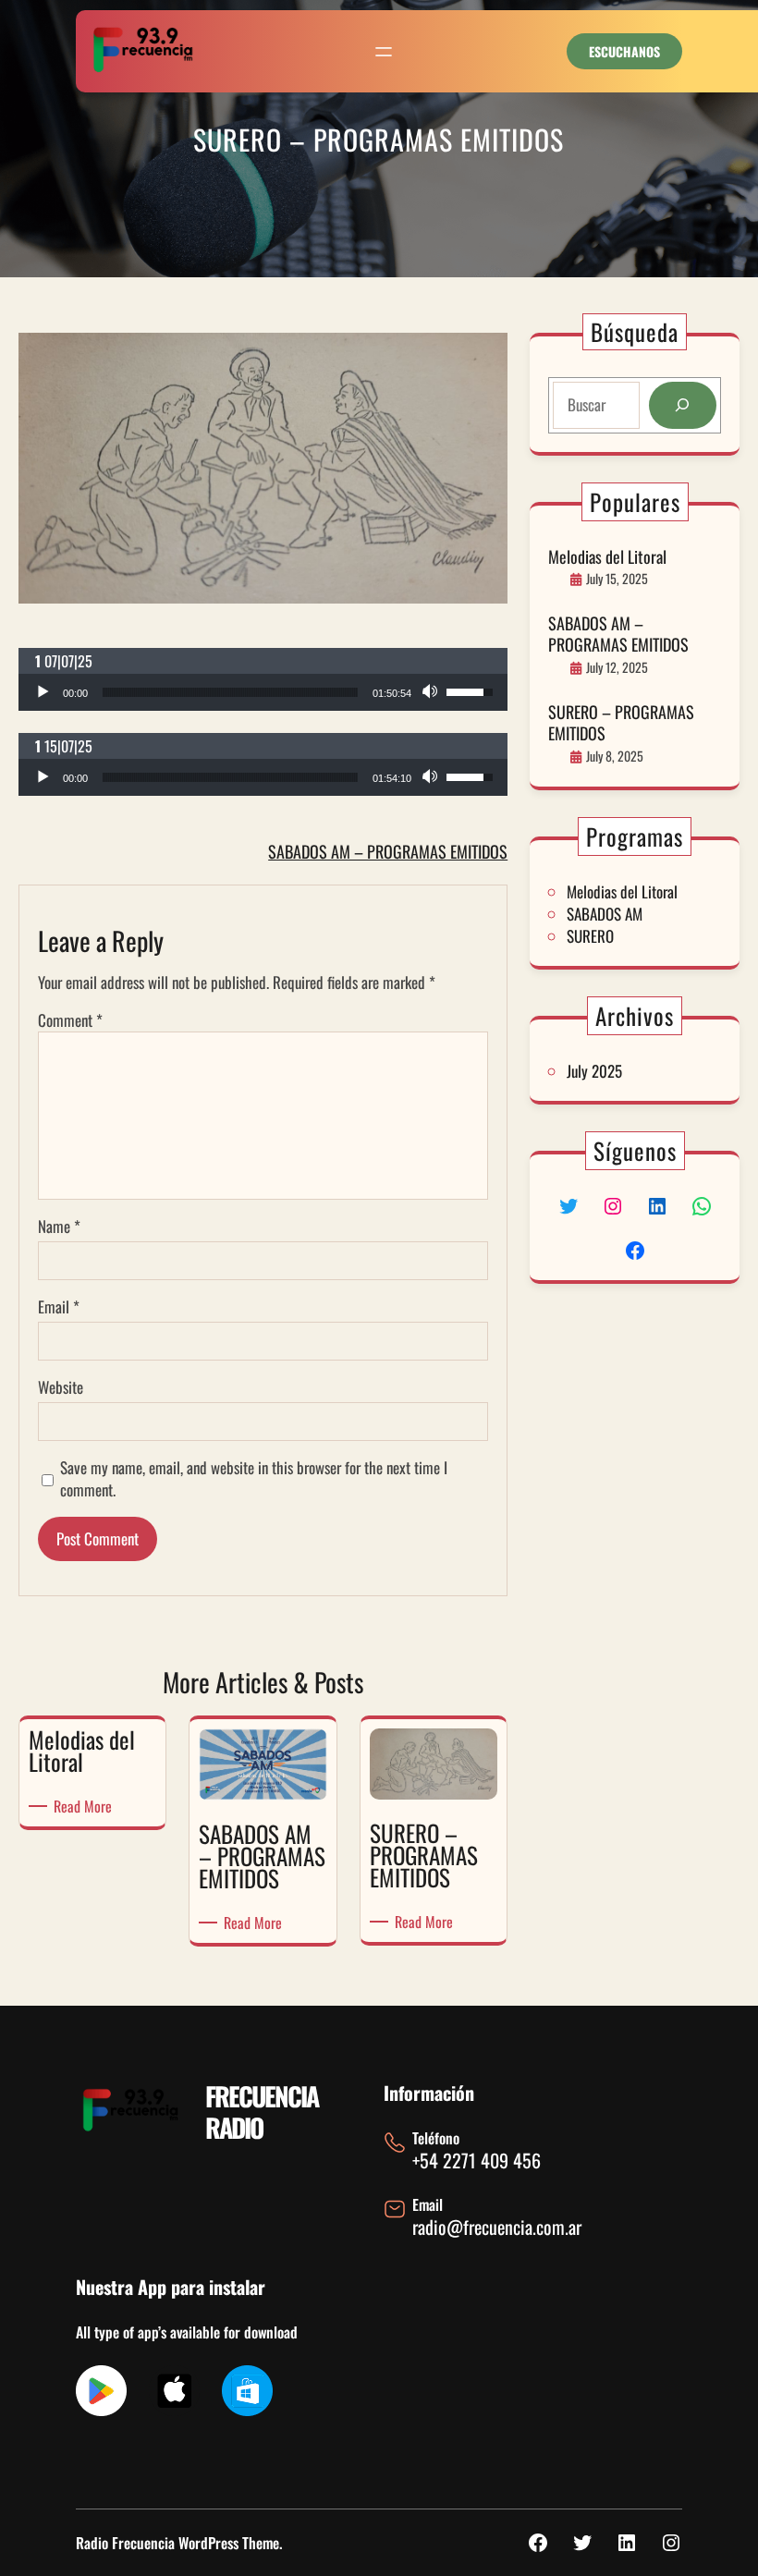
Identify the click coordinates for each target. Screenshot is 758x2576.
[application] (263, 692)
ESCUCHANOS (624, 51)
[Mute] (432, 692)
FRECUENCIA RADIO (262, 2112)
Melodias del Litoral (607, 557)
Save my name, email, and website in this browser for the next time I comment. (254, 1479)
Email (59, 1307)
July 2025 (594, 1071)
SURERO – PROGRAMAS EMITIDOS (621, 723)
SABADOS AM (605, 914)
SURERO (590, 936)
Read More (86, 1806)
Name (59, 1227)
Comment (70, 1020)
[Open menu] (384, 52)
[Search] (683, 405)
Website (61, 1387)
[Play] (43, 692)
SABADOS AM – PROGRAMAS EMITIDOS (388, 851)
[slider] (230, 692)
